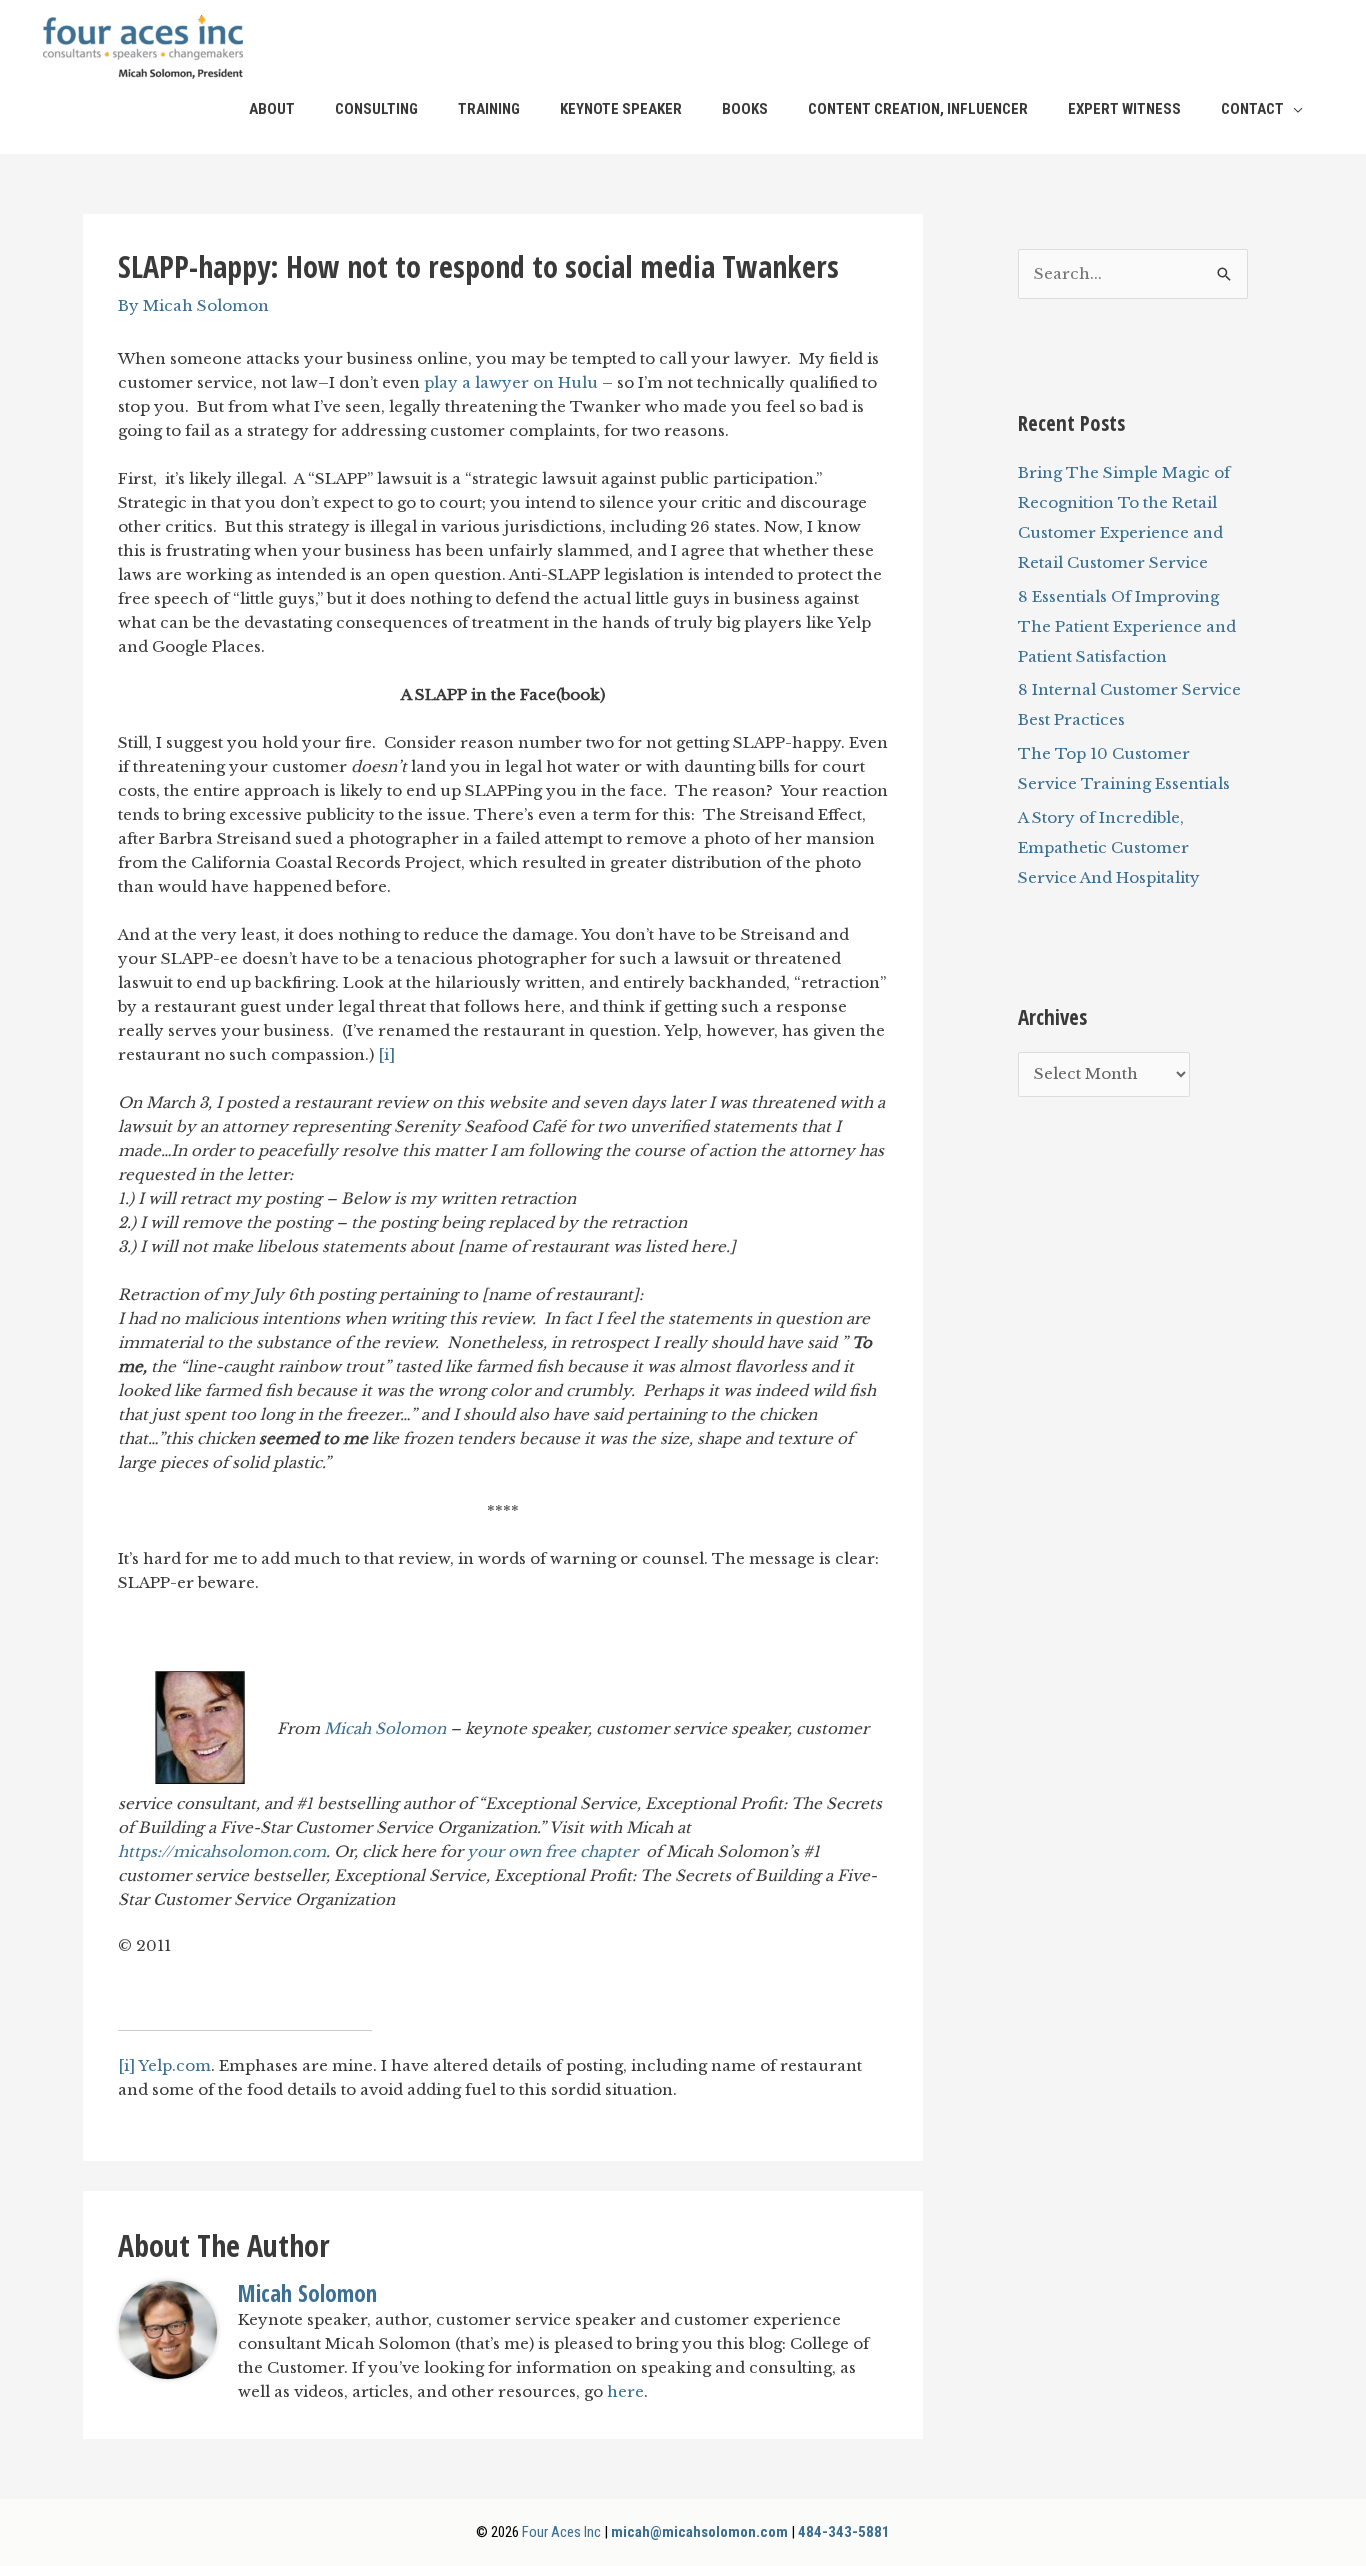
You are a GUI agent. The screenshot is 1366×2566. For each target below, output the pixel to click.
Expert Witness (1124, 109)
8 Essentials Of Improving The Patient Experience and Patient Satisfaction (1127, 626)
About (272, 109)
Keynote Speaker (621, 109)
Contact (1252, 109)
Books (745, 109)
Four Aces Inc (561, 2532)
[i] (386, 1054)
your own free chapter (554, 1851)
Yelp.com (174, 2065)
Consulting (376, 109)
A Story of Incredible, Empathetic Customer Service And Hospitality (1109, 847)
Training (489, 109)
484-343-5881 (844, 2532)
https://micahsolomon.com (222, 1851)
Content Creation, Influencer (918, 109)
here (625, 2391)
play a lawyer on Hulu (511, 382)
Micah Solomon (385, 1727)
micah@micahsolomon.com (699, 2532)
